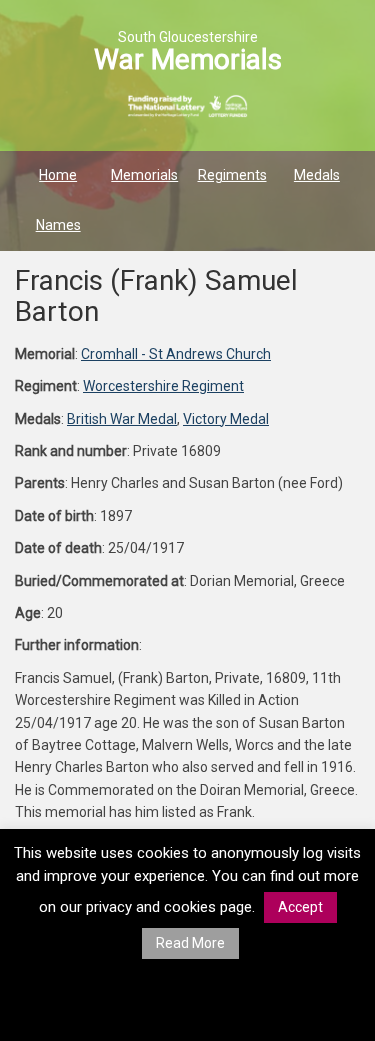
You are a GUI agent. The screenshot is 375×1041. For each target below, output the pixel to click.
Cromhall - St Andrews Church (176, 354)
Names (58, 225)
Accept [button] (300, 907)
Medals (317, 175)
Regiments (232, 175)
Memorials (144, 175)
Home (58, 175)
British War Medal (122, 419)
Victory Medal (226, 419)
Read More (190, 943)
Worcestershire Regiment (163, 386)
